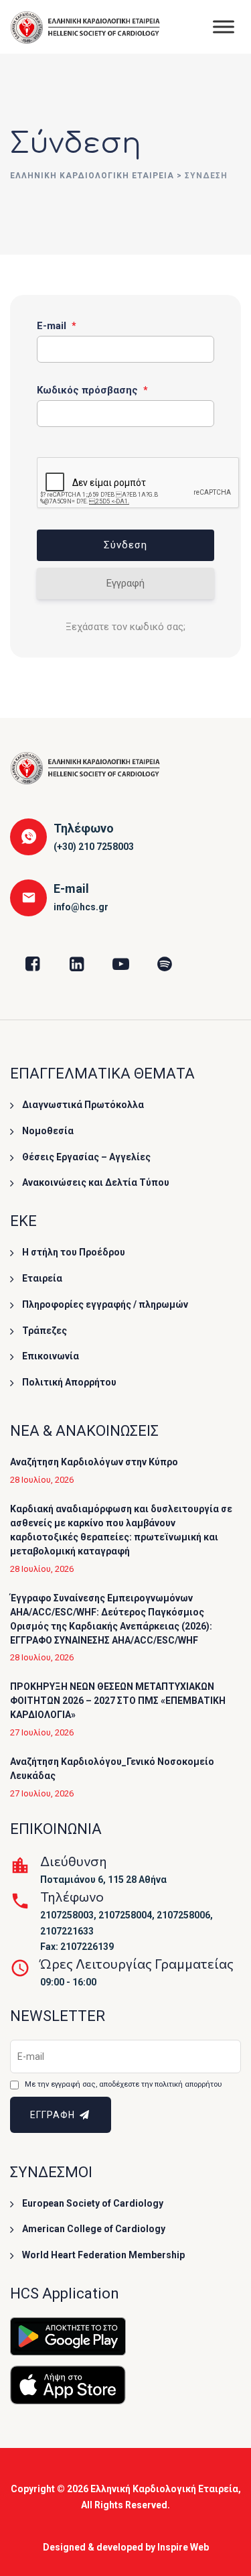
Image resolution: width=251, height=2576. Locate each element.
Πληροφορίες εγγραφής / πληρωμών (105, 1304)
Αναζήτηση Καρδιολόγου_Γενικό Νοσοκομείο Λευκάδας (112, 1769)
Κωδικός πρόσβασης (92, 390)
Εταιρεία (42, 1278)
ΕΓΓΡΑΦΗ (54, 2115)
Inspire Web (183, 2547)
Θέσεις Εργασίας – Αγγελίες (86, 1157)
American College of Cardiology (94, 2229)
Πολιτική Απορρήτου (69, 1382)
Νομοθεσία (48, 1131)
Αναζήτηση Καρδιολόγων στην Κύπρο (94, 1462)
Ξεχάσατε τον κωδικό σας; (125, 627)
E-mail (57, 326)
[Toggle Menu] (224, 26)
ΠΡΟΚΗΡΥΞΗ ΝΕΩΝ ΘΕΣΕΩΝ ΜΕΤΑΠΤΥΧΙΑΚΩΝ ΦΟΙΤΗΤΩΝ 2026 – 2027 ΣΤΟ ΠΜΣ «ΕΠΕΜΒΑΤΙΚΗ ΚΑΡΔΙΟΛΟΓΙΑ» (118, 1701)
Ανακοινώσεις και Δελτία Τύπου (96, 1182)
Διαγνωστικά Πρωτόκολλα (83, 1105)
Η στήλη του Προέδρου (74, 1252)
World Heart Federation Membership (103, 2255)
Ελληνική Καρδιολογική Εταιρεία (164, 2489)
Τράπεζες (45, 1331)
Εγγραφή (125, 583)
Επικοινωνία (51, 1356)
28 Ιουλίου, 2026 (42, 1480)
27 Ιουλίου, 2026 (42, 1732)
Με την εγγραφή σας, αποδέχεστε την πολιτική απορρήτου (123, 2084)
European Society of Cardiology (93, 2203)
